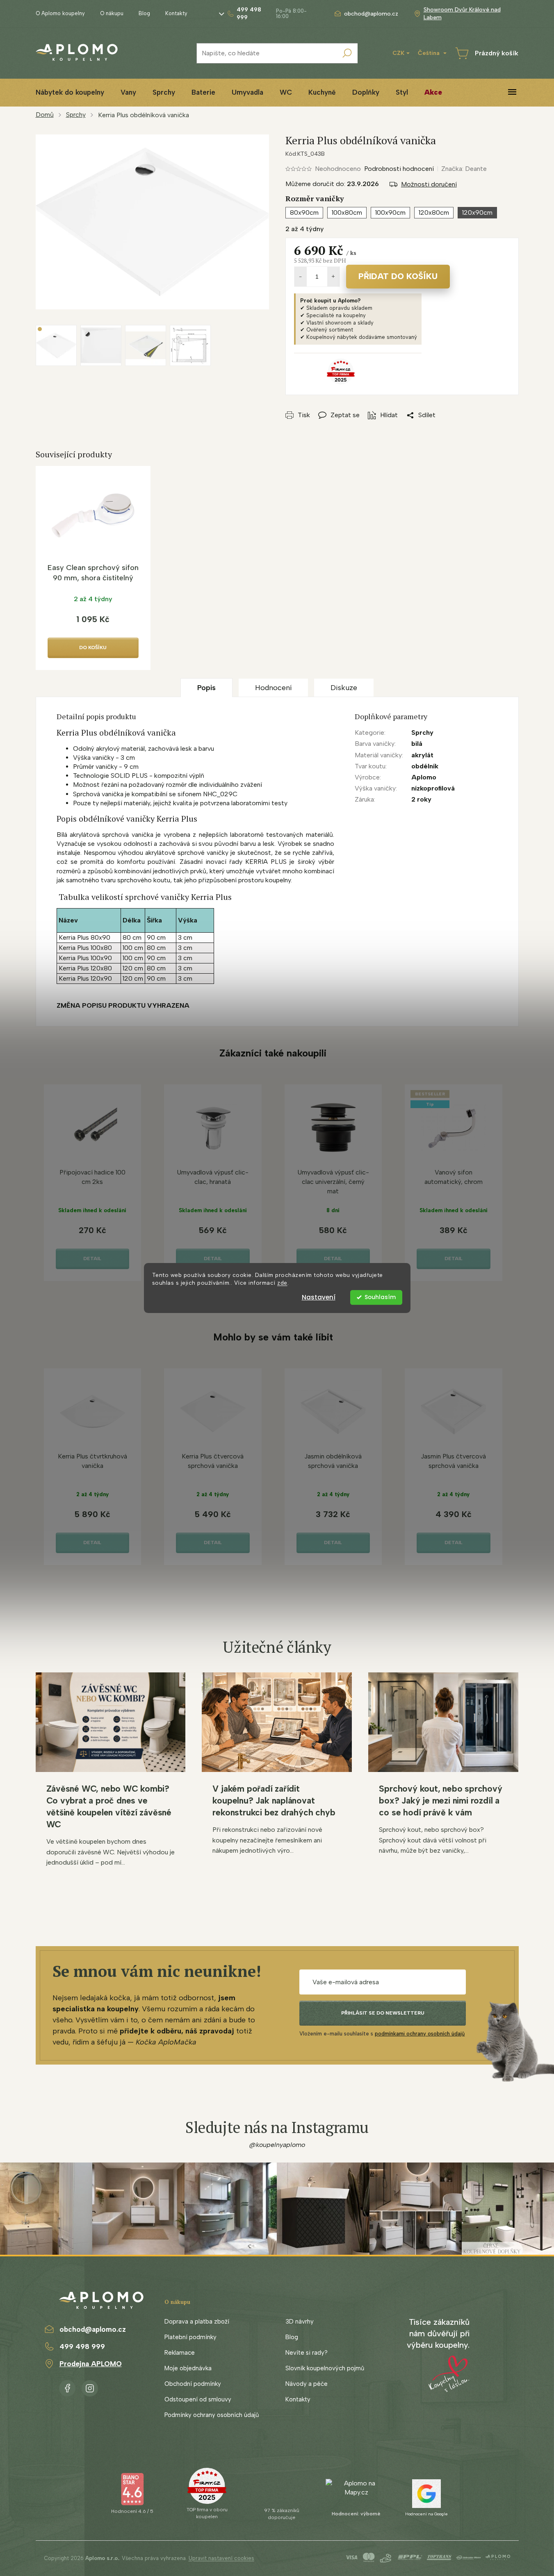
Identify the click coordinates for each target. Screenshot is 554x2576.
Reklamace (180, 2353)
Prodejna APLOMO (91, 2364)
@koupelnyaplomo (277, 2145)
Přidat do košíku (398, 276)
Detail (92, 1258)
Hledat (347, 53)
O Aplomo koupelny (60, 13)
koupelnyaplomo (90, 2387)
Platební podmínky (190, 2337)
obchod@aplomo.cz (93, 2329)
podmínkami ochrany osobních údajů (420, 2034)
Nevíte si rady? (307, 2353)
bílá (417, 744)
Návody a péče (307, 2384)
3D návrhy (300, 2322)
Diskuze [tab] (344, 688)
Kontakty (176, 13)
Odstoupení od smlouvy (198, 2399)
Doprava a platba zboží (197, 2322)
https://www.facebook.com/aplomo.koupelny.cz (67, 2387)
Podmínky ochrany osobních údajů (212, 2415)
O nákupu (112, 13)
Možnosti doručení (429, 184)
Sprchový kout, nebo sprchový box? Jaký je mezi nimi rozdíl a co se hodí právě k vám (440, 1800)
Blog (144, 13)
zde (282, 1283)
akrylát (422, 755)
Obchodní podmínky (193, 2384)
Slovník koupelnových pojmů (325, 2368)
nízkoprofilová (433, 788)
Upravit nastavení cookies (221, 2558)
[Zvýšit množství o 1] (333, 277)
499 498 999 (82, 2347)
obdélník (425, 766)
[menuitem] (70, 92)
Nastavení (319, 1297)
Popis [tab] (206, 688)
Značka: (464, 169)
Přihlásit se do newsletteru (383, 2013)
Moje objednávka (188, 2368)
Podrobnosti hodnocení (399, 169)
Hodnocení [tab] (273, 688)
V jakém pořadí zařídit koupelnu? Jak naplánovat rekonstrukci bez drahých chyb (274, 1800)
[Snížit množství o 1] (301, 277)
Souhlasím (380, 1297)
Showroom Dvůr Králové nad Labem (462, 14)
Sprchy (422, 733)
